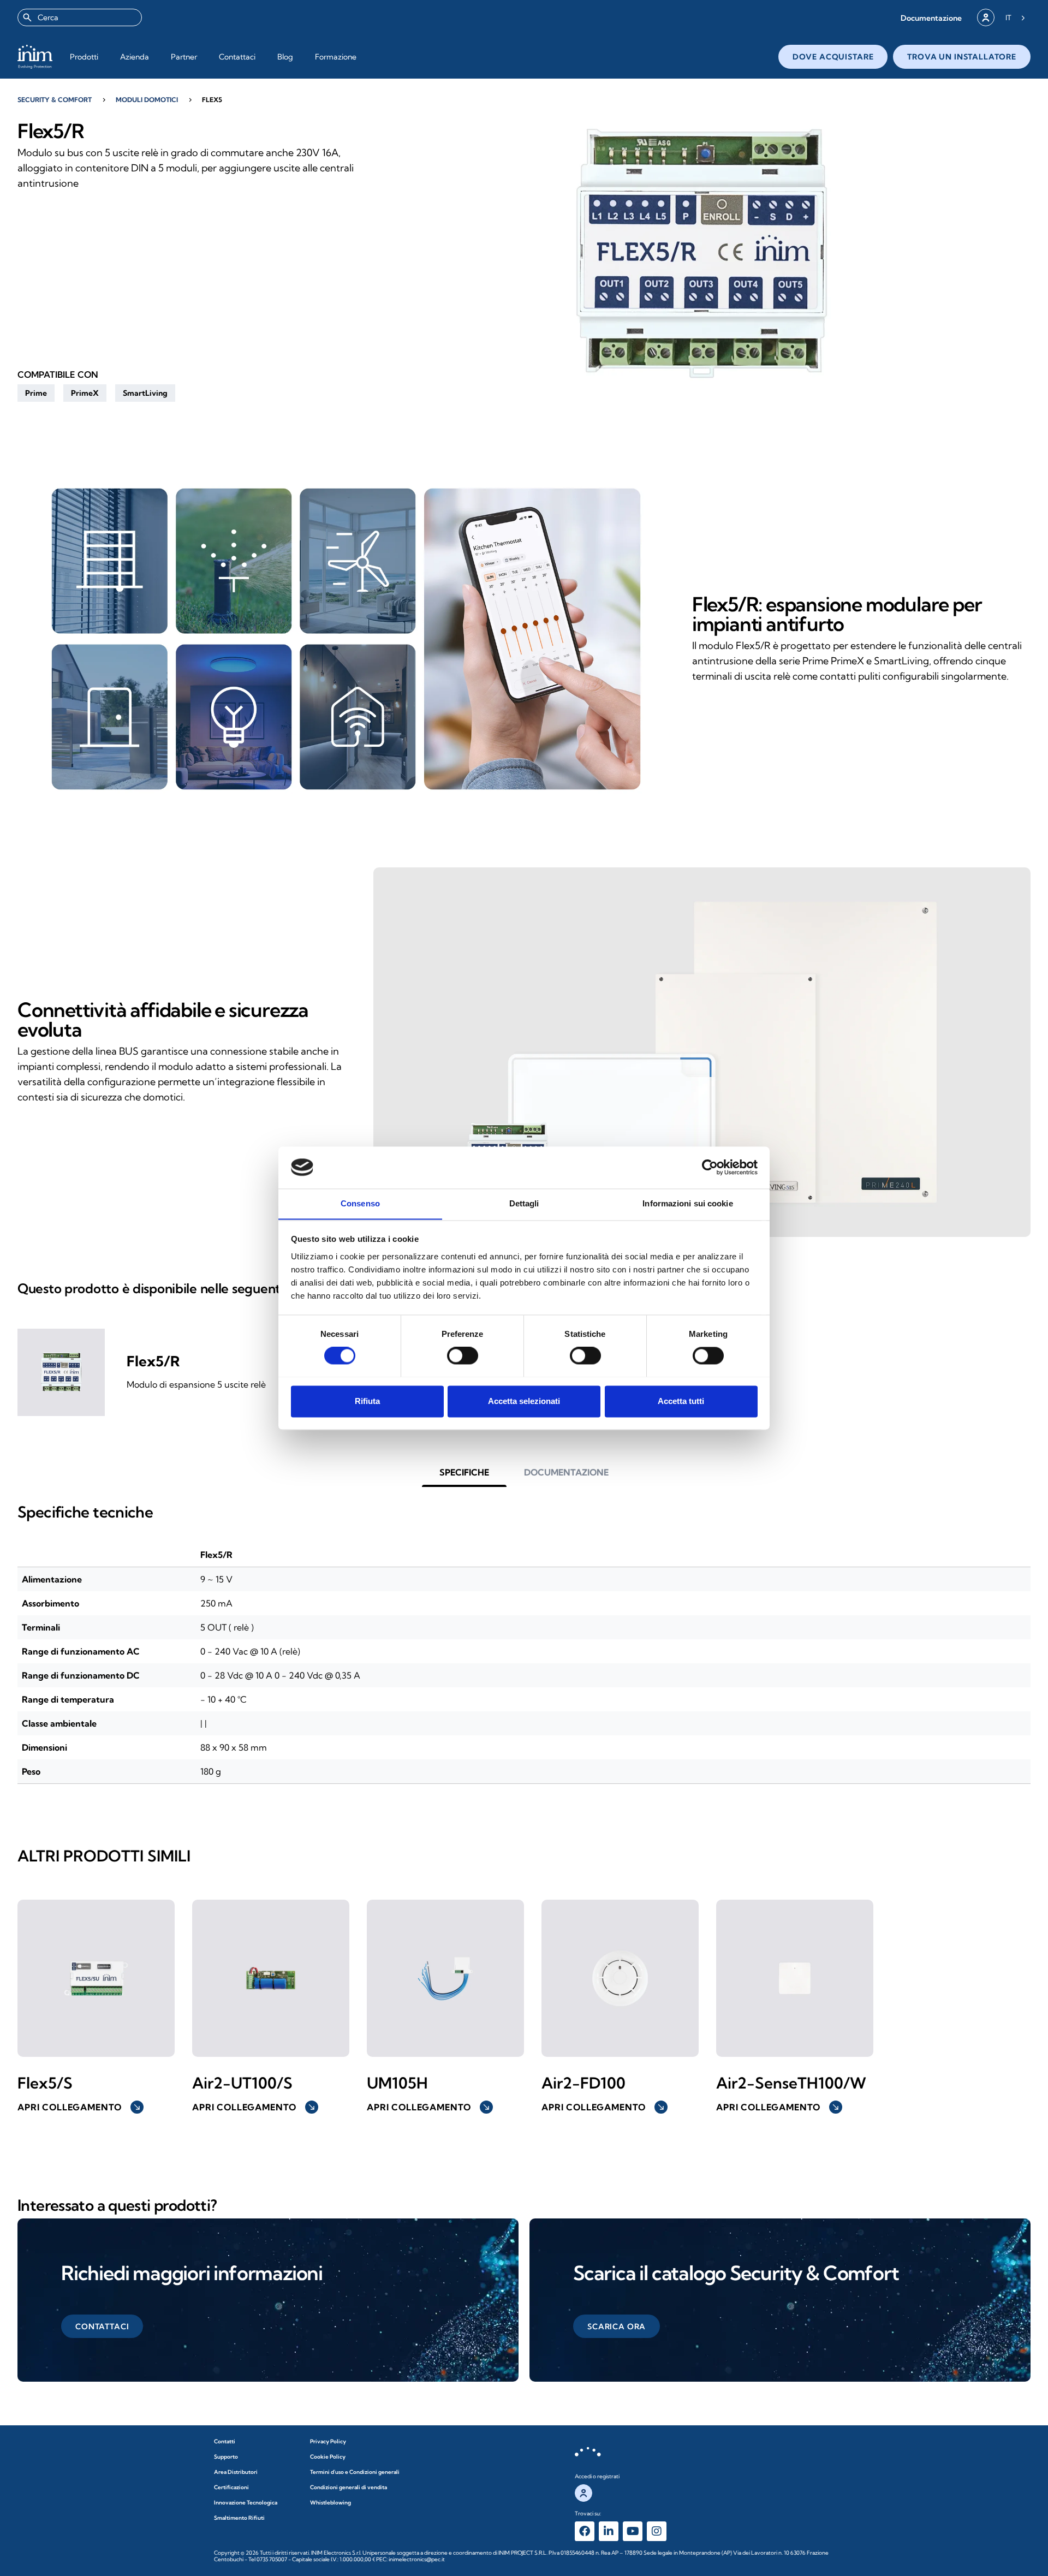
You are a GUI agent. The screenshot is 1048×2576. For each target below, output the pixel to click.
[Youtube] (633, 2531)
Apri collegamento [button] (79, 2107)
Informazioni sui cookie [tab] (687, 1203)
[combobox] (80, 17)
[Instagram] (657, 2531)
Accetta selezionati (524, 1401)
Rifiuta (367, 1401)
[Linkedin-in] (609, 2531)
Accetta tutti (681, 1401)
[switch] (463, 1355)
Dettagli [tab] (524, 1203)
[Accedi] (986, 17)
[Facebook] (585, 2531)
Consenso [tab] (360, 1203)
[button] (931, 18)
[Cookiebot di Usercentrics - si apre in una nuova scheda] (710, 1167)
